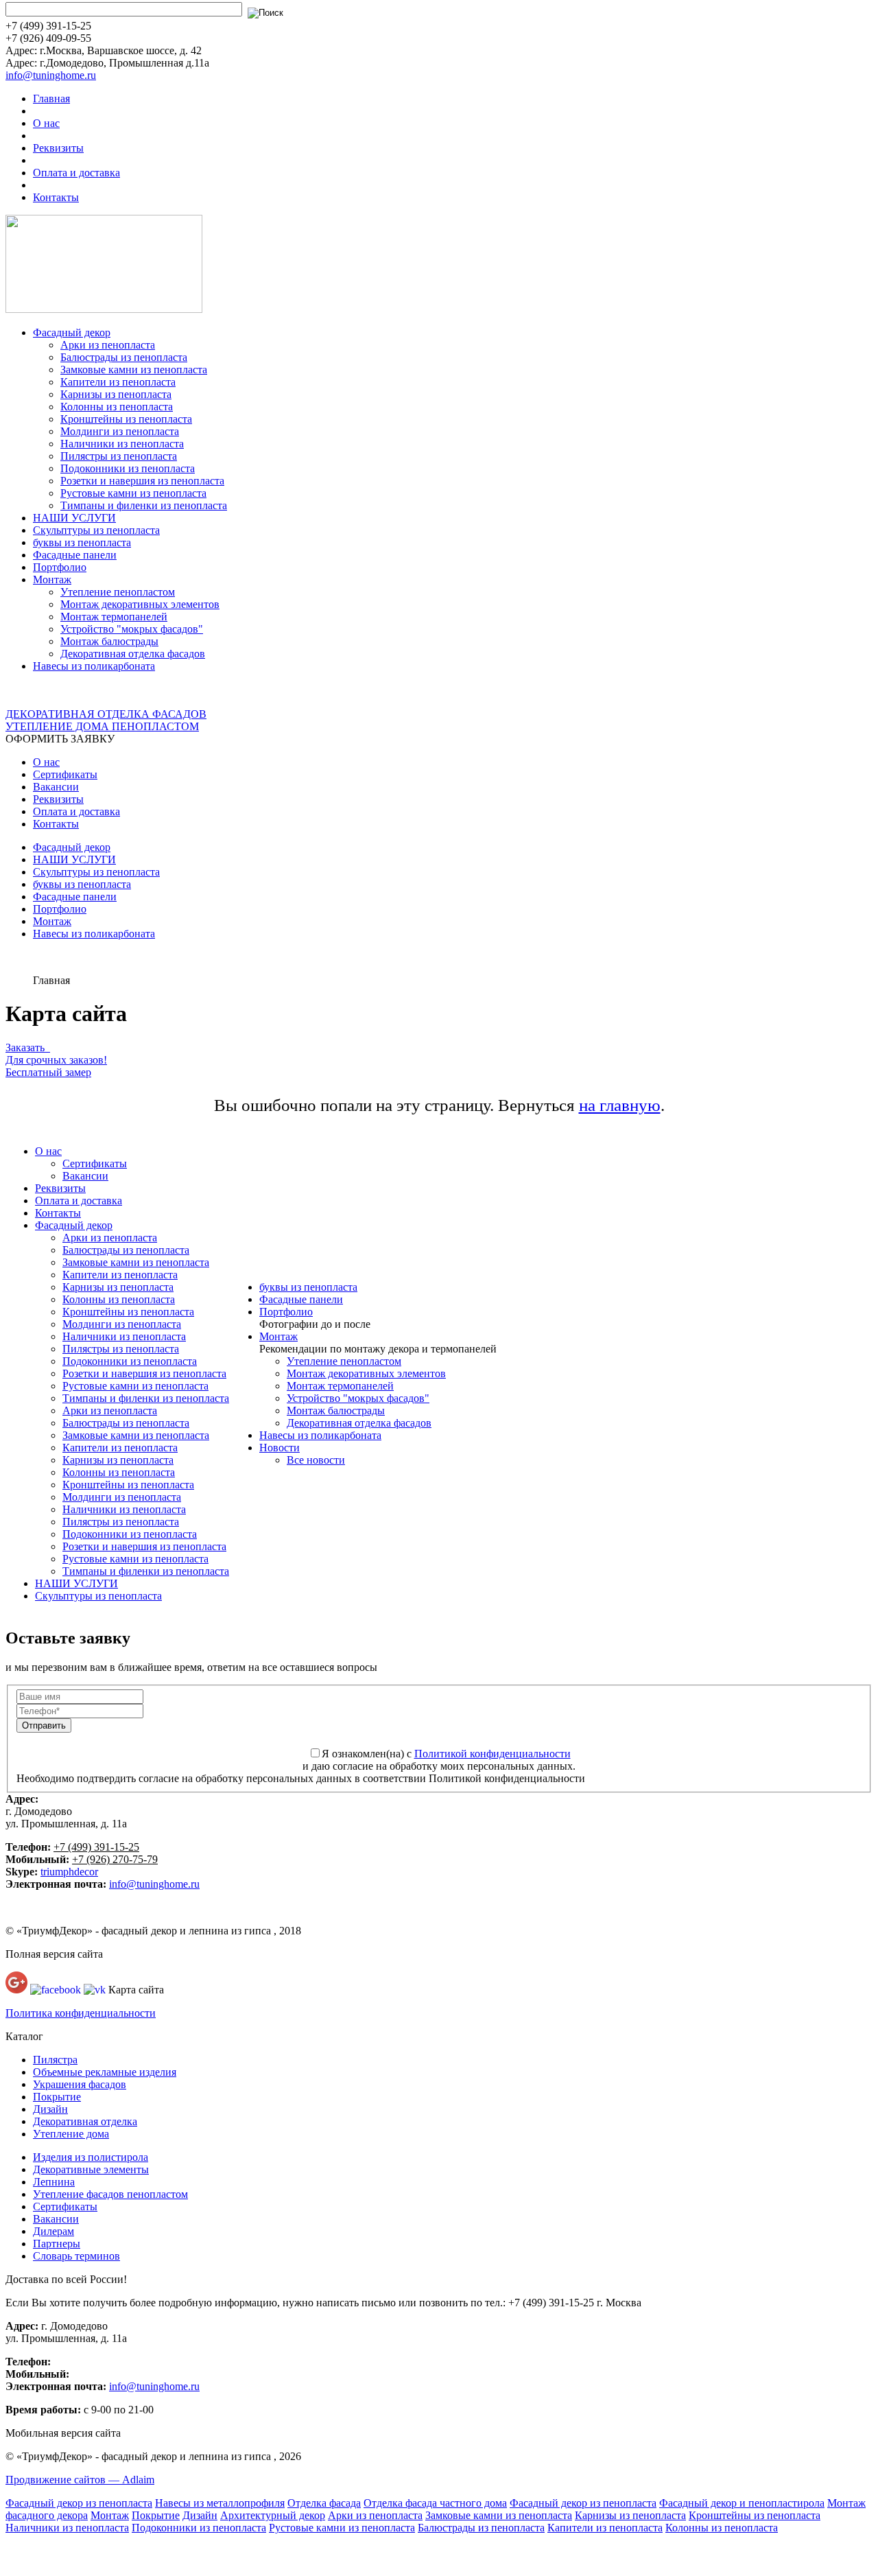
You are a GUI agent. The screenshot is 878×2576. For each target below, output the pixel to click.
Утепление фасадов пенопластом (110, 2194)
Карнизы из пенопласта (116, 394)
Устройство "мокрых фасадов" (132, 629)
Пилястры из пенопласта (119, 456)
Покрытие (57, 2097)
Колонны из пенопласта (117, 407)
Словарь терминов (76, 2256)
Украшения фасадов (80, 2084)
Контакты (56, 197)
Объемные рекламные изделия (105, 2072)
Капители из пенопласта (118, 382)
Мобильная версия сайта (63, 2433)
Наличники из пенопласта (122, 444)
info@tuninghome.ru (51, 75)
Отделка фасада (324, 2503)
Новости (280, 1448)
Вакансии (56, 787)
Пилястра (55, 2060)
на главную (620, 1105)
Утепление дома (71, 2134)
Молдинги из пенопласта (120, 431)
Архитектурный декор (273, 2515)
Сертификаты (65, 774)
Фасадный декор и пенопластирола (742, 2503)
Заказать (28, 1047)
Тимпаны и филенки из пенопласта (144, 505)
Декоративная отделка (85, 2121)
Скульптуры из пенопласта (96, 530)
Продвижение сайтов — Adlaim (80, 2480)
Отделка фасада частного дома (435, 2503)
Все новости (316, 1460)
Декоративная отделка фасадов (133, 654)
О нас (46, 123)
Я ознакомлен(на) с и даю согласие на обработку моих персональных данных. (439, 1760)
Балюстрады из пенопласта (124, 357)
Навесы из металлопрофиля (220, 2503)
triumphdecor (69, 1872)
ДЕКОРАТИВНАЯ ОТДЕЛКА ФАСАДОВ (106, 714)
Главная (51, 98)
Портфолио (60, 567)
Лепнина (54, 2182)
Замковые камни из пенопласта (134, 370)
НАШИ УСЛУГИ (74, 518)
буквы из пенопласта (82, 542)
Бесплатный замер (48, 1072)
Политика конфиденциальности (81, 2013)
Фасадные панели (75, 555)
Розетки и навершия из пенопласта (142, 481)
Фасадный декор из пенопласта (79, 2503)
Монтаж (52, 579)
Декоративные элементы (91, 2169)
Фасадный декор (72, 332)
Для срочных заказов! (56, 1060)
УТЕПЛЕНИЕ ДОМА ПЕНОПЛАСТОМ (102, 726)
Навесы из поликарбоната (94, 666)
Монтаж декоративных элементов (140, 604)
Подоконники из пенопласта (128, 468)
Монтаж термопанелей (114, 617)
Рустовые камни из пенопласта (133, 493)
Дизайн (50, 2109)
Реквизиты (58, 148)
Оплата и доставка (76, 173)
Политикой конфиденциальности (493, 1754)
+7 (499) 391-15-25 (96, 1847)
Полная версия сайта (54, 1954)
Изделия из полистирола (91, 2157)
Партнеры (57, 2244)
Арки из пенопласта (108, 345)
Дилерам (54, 2231)
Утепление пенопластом (118, 592)
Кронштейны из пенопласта (126, 419)
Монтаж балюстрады (109, 641)
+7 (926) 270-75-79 (115, 1859)
